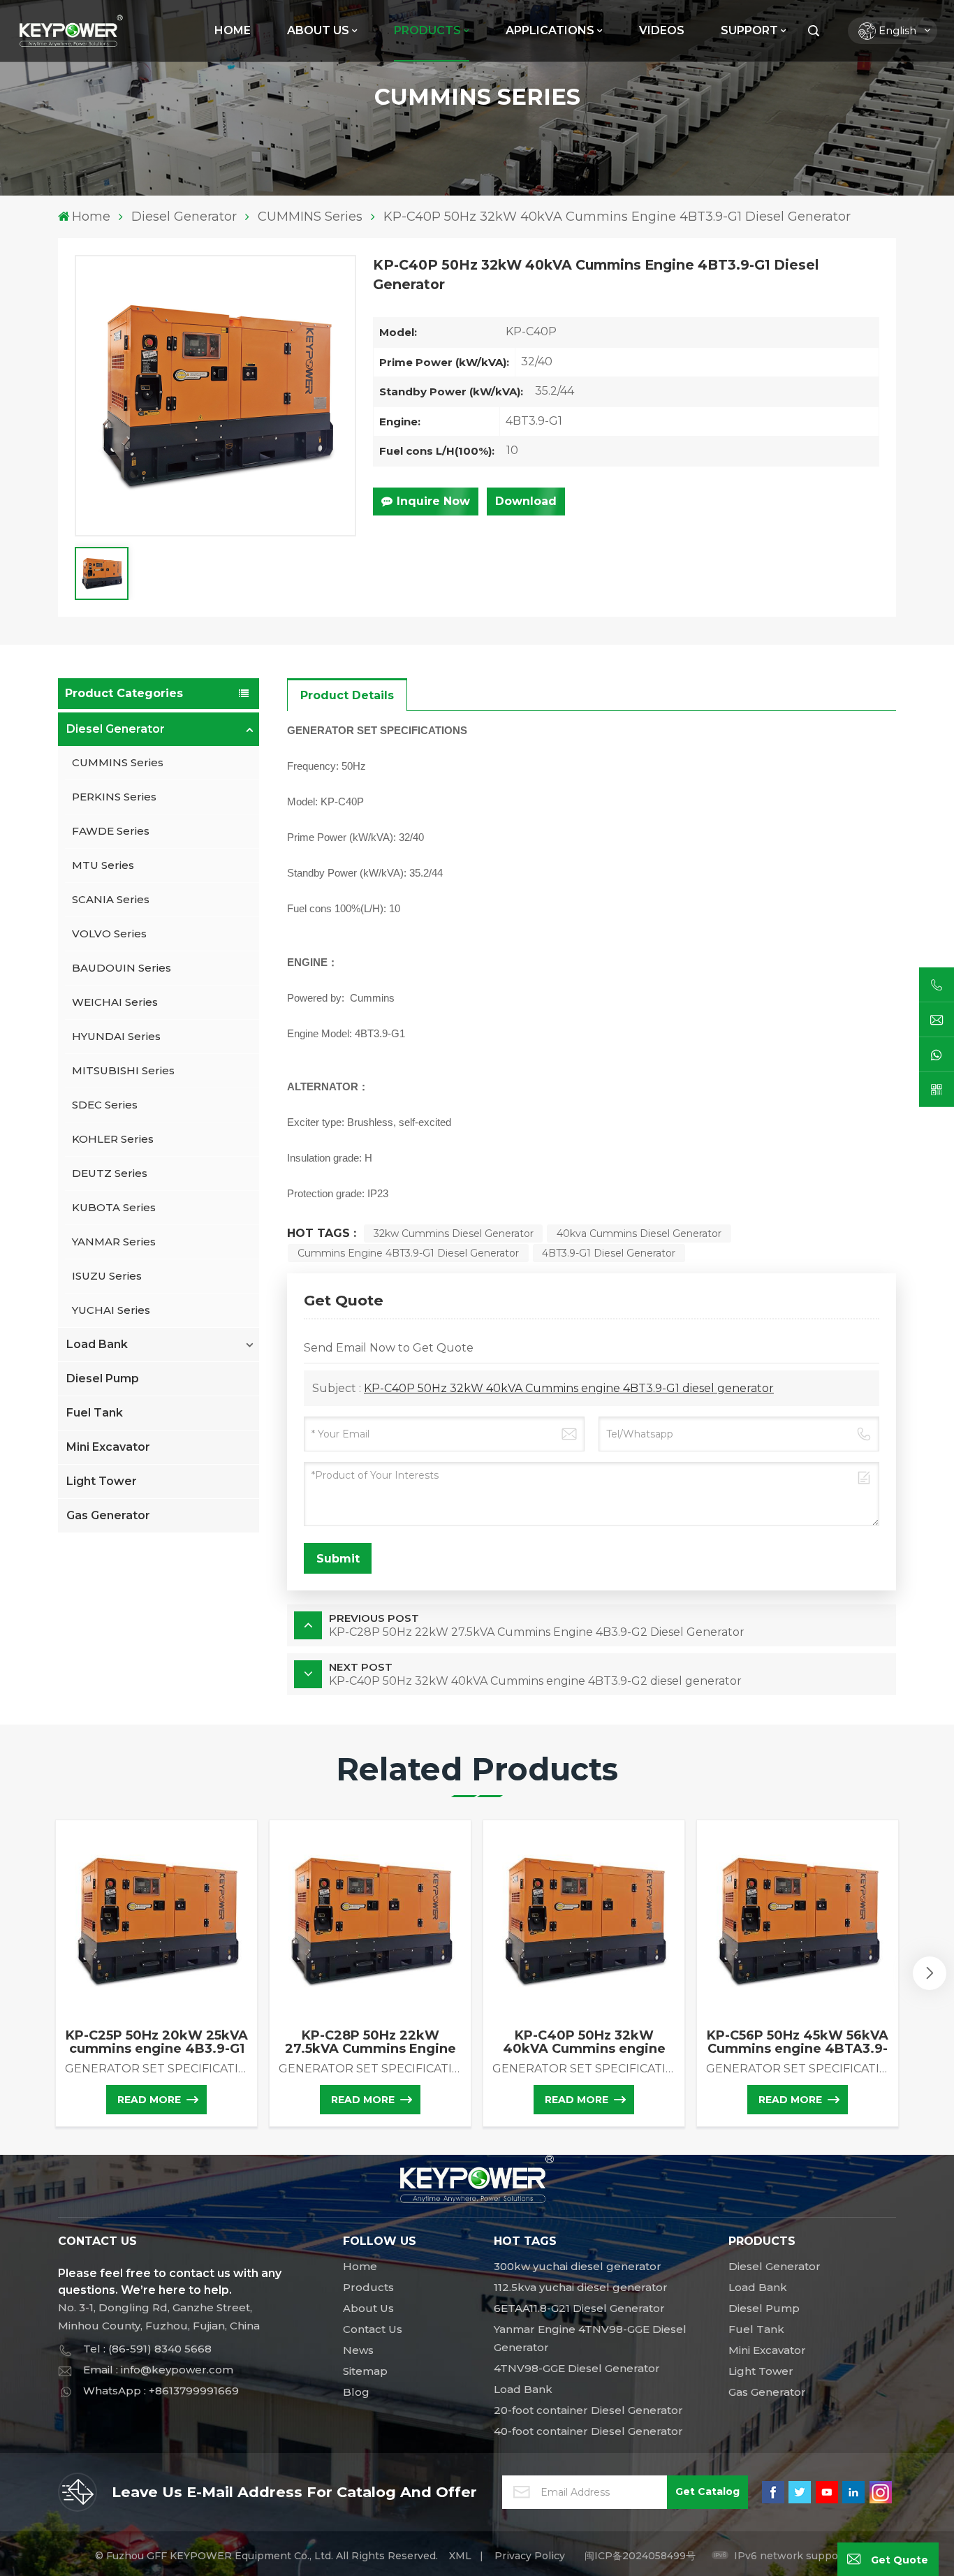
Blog (356, 2392)
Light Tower (102, 1481)
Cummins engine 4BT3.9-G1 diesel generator (408, 1253)
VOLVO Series (109, 934)
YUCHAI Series (111, 1310)
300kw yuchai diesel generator (578, 2266)
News (358, 2350)
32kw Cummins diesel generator (454, 1234)
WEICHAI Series (115, 1002)
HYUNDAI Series (116, 1036)
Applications (550, 30)
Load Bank (97, 1344)
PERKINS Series (114, 797)
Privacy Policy (530, 2556)
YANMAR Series (114, 1242)
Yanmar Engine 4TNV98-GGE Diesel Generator (590, 2338)
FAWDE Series (111, 831)
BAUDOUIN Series (122, 968)
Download (526, 501)
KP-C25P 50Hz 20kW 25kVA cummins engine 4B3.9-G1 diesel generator (157, 2042)
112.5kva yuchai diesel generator (581, 2287)
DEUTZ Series (110, 1173)
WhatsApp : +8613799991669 (161, 2391)
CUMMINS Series (310, 217)
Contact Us (373, 2329)
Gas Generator (108, 1515)
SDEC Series (105, 1105)
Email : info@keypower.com (158, 2370)
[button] (930, 1973)
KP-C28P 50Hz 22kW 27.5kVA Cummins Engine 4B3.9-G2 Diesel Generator (370, 2042)
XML (460, 2556)
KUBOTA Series (114, 1207)
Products (368, 2287)
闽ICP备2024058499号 (640, 2556)
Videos (662, 30)
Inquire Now (433, 501)
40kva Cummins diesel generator (639, 1234)
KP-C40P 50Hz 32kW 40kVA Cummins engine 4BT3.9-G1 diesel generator (569, 1388)
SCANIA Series (111, 899)
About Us (318, 30)
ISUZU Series (107, 1276)
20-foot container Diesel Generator (588, 2410)
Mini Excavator (108, 1447)
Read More (149, 2100)
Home (233, 30)
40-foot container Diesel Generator (588, 2431)
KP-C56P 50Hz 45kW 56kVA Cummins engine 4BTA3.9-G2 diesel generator (798, 2042)
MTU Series (103, 865)
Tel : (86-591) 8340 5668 (147, 2349)
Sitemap (365, 2371)
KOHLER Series (113, 1139)
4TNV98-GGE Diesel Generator (577, 2368)
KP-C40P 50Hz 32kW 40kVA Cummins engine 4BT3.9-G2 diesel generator (584, 2042)
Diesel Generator (184, 217)
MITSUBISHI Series (123, 1070)
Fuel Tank (95, 1413)
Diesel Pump (103, 1378)
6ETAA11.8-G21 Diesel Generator (579, 2308)
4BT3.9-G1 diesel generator (609, 1253)
